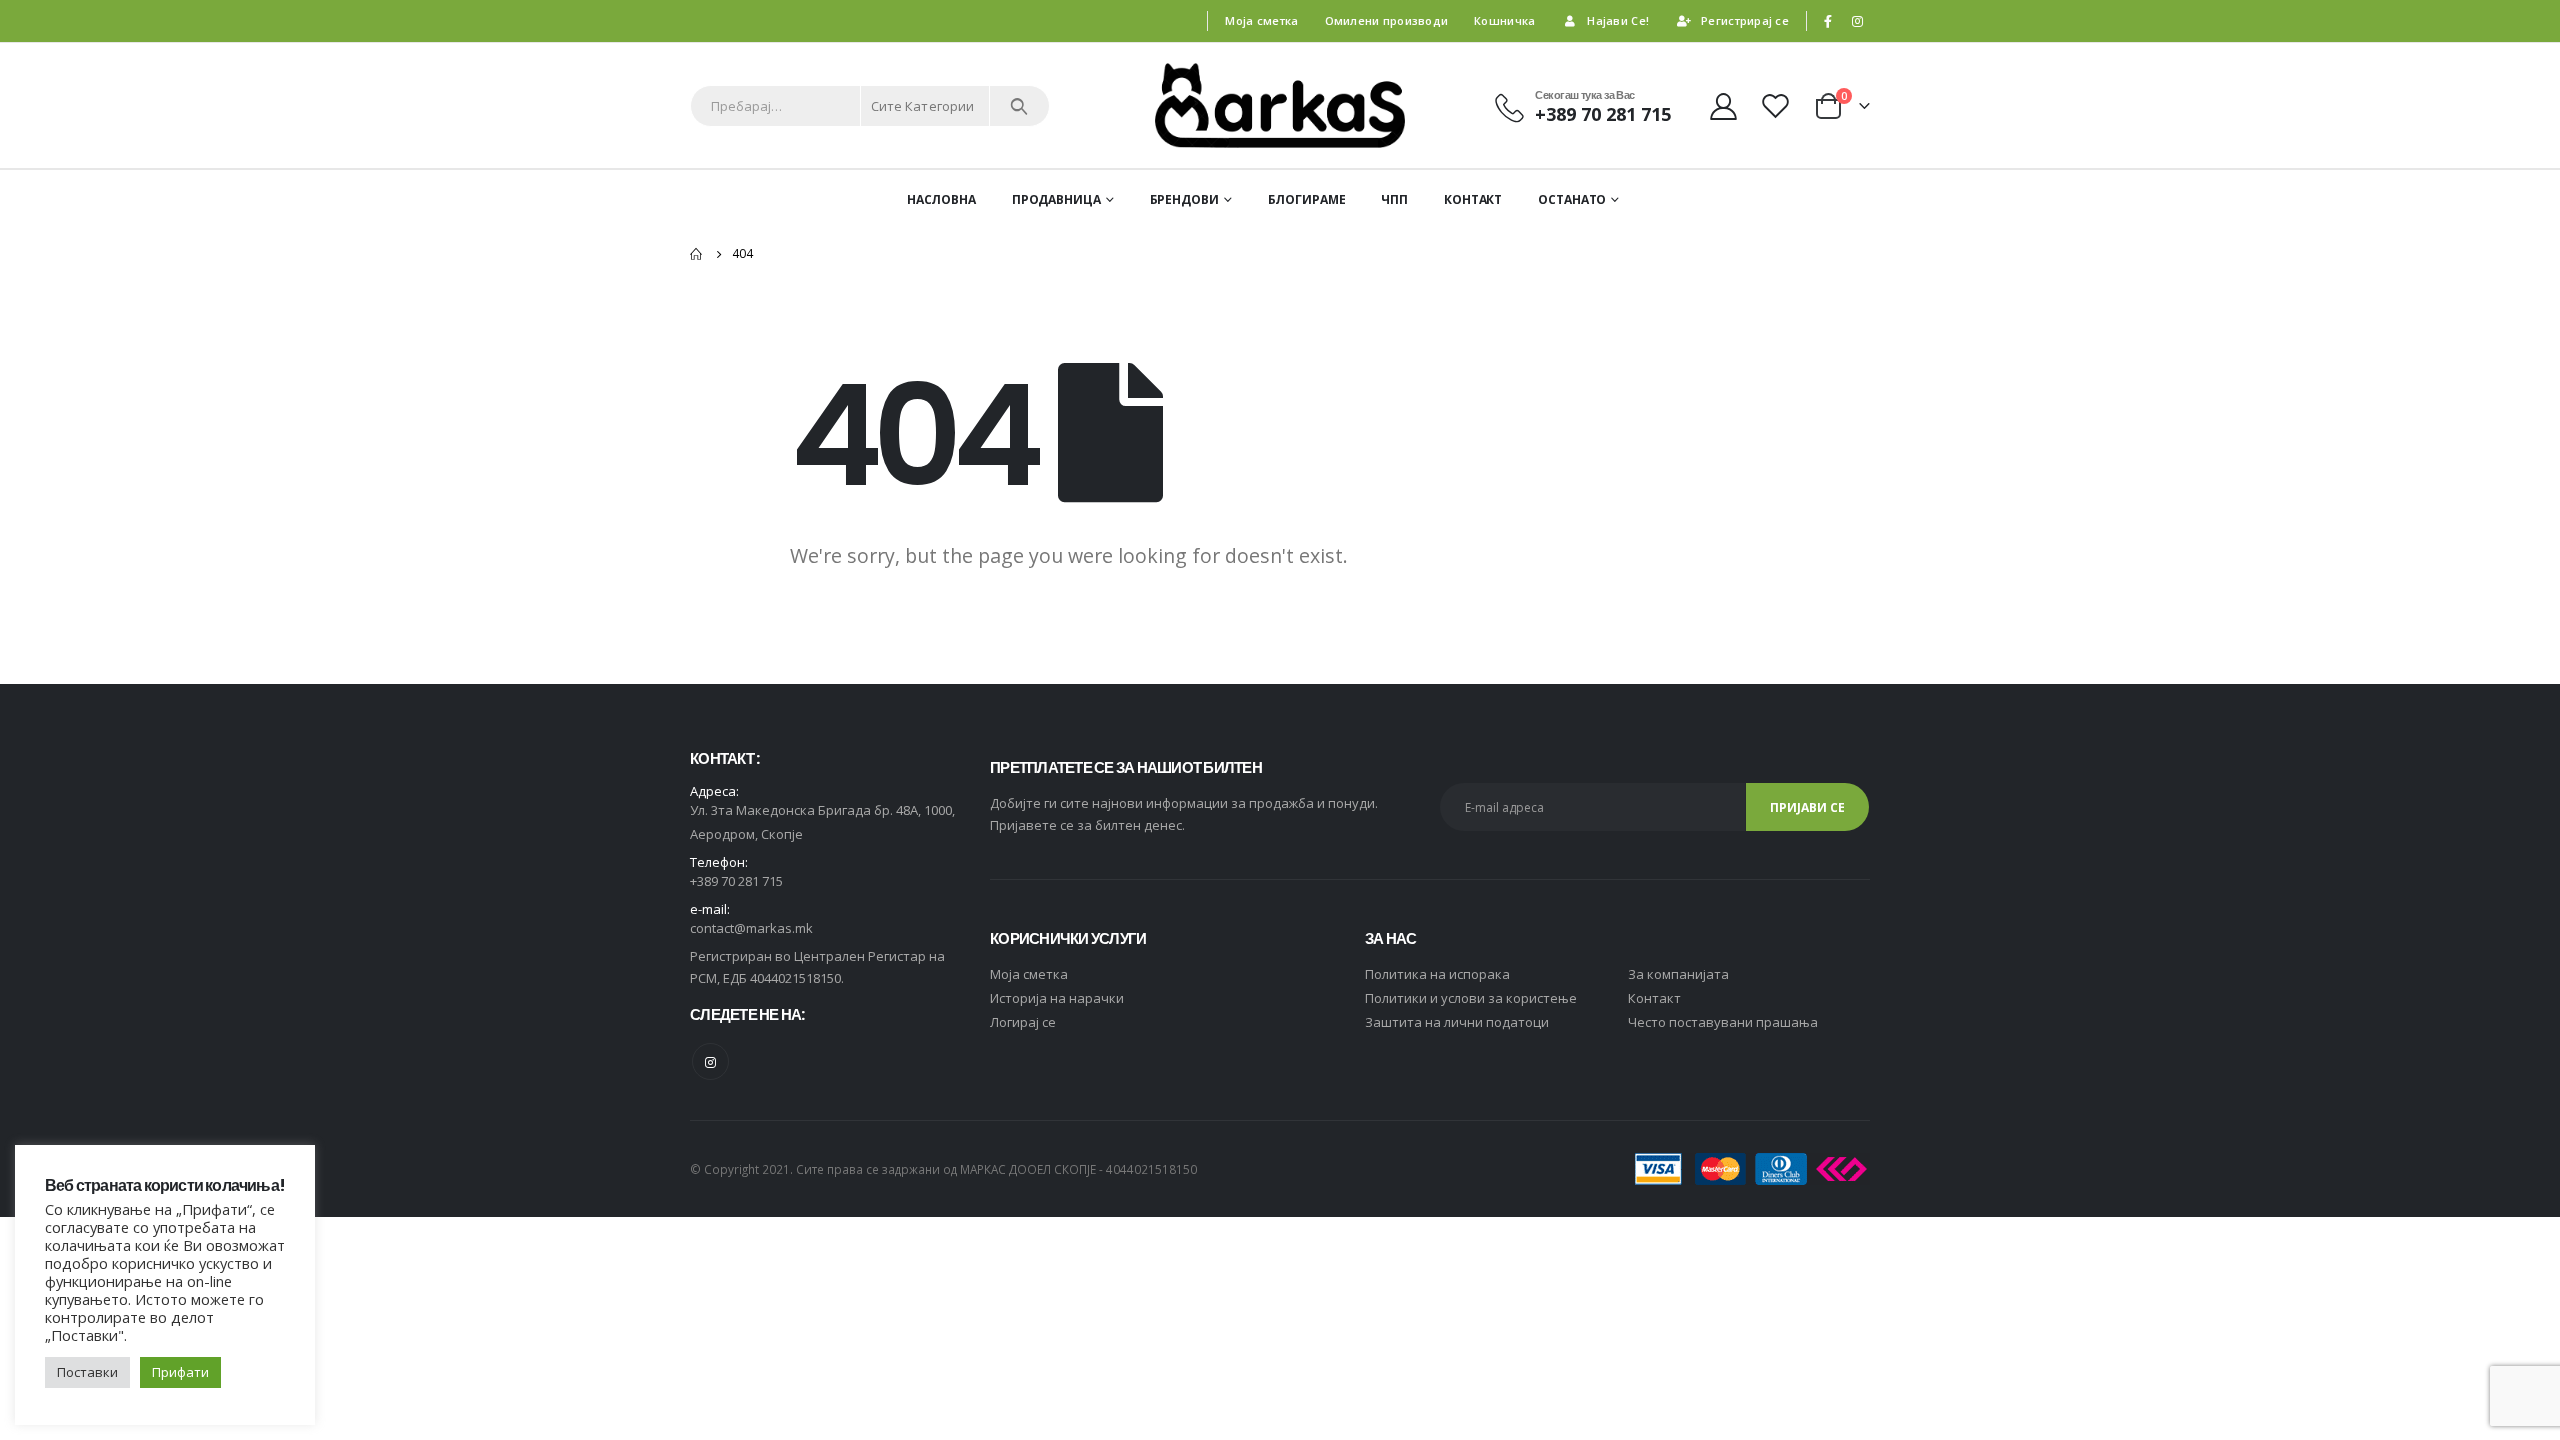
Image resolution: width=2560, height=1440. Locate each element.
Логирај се (1023, 1022)
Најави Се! (1618, 20)
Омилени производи (1387, 20)
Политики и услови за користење (1471, 998)
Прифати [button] (180, 1372)
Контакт (1473, 199)
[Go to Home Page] (697, 254)
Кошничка (1504, 20)
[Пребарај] (1019, 106)
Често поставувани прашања (1723, 1022)
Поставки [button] (87, 1372)
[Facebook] (1828, 21)
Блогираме (1307, 199)
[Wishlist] (1778, 105)
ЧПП (1394, 199)
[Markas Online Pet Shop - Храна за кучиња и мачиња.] (1280, 105)
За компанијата (1678, 974)
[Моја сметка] (1723, 105)
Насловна (941, 199)
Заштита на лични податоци (1457, 1022)
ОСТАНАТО (1572, 199)
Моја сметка (1261, 20)
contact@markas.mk (751, 928)
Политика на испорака (1437, 974)
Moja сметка (1029, 974)
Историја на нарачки (1057, 998)
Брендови (1184, 199)
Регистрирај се (1745, 20)
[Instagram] (1857, 21)
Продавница (1056, 199)
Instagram (710, 1061)
